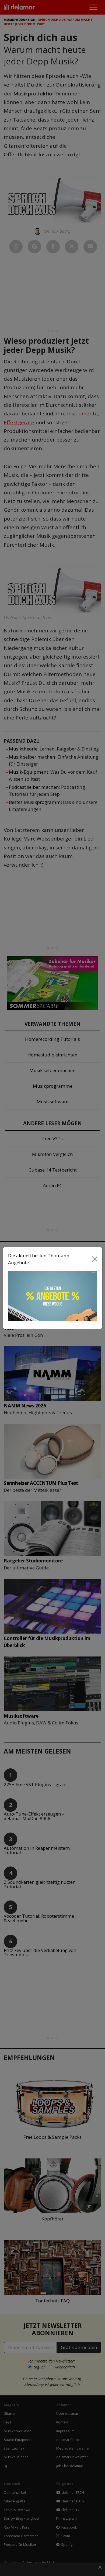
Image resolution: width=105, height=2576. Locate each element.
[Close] (94, 1259)
